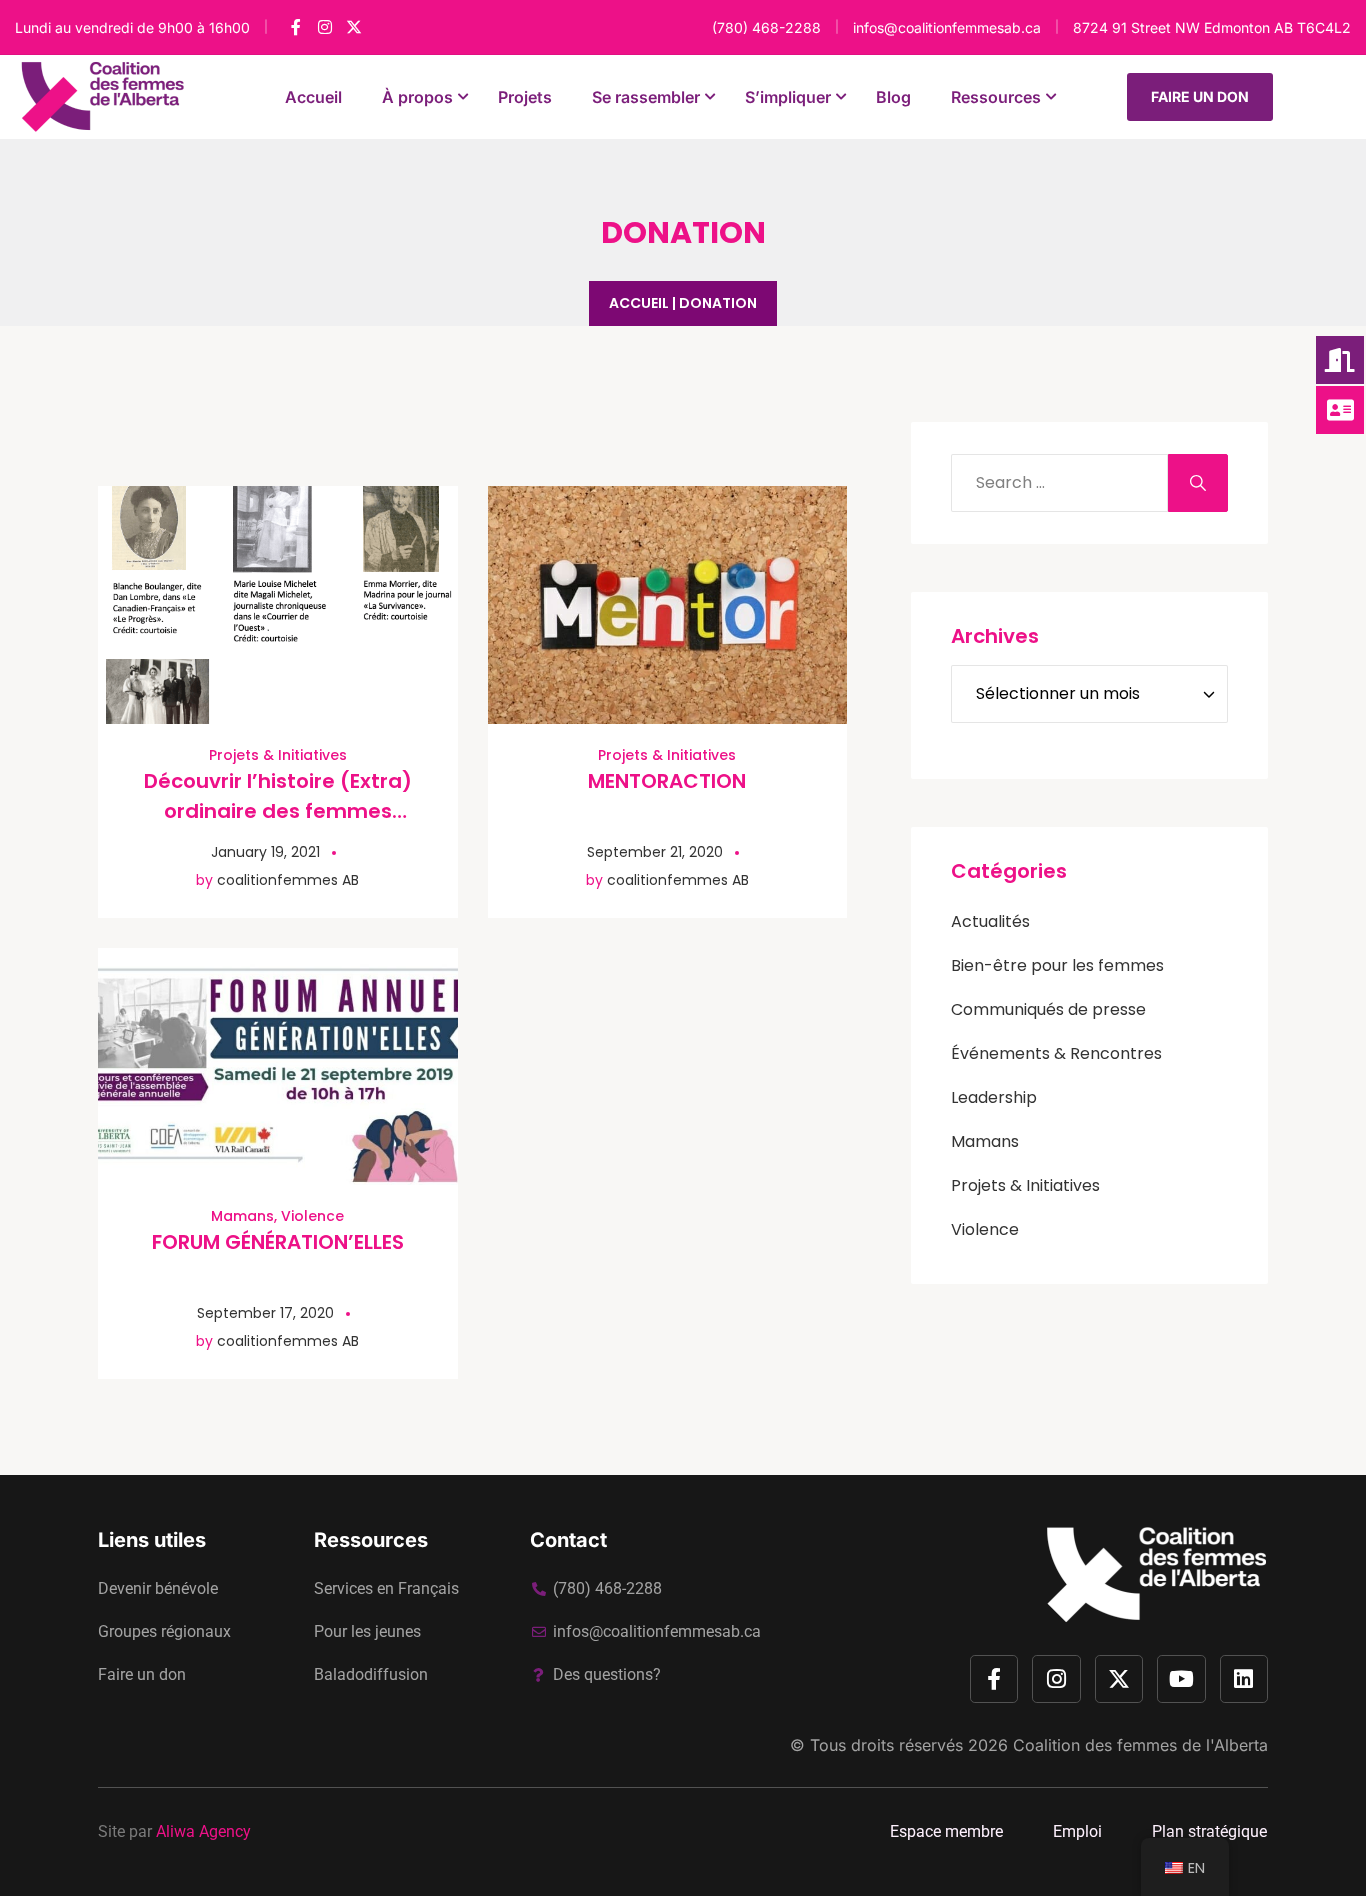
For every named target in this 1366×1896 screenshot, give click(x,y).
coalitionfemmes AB (288, 880)
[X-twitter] (1119, 1679)
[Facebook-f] (994, 1679)
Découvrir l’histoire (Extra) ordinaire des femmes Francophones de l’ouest (278, 811)
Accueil (639, 303)
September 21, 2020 (655, 852)
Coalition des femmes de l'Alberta (1140, 1745)
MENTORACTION (667, 781)
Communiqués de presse (1048, 1009)
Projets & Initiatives (278, 755)
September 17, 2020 (265, 1313)
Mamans (242, 1216)
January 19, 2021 (265, 852)
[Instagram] (1056, 1679)
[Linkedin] (1244, 1679)
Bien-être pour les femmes (1057, 965)
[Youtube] (1181, 1679)
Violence (312, 1216)
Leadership (994, 1097)
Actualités (990, 921)
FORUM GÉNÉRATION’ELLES (278, 1242)
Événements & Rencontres (1056, 1053)
